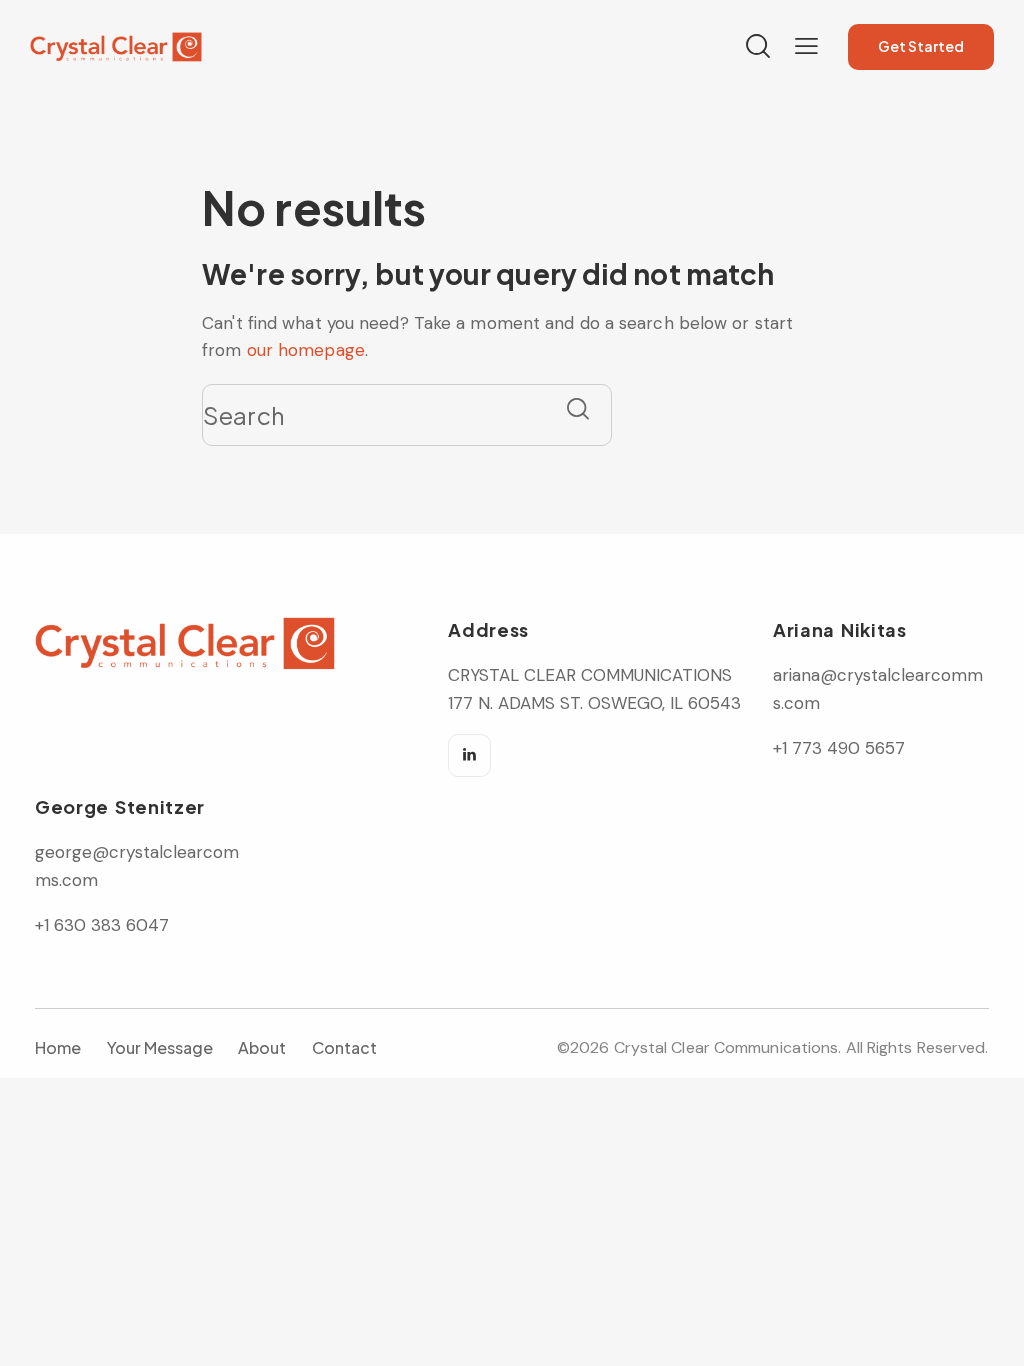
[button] (806, 46)
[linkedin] (469, 755)
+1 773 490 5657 (839, 748)
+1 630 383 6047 (102, 925)
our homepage (306, 350)
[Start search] (578, 408)
